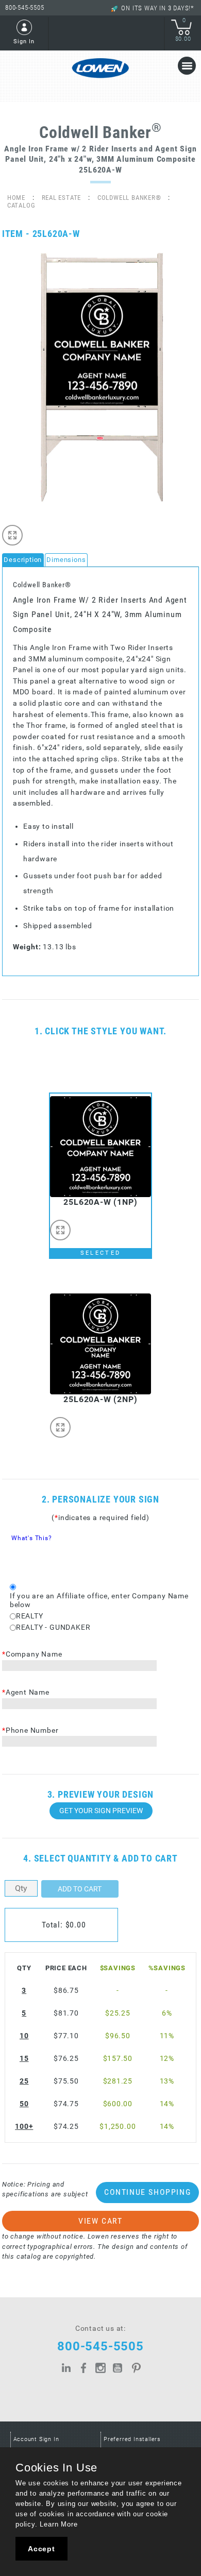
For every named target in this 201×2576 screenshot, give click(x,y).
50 (24, 2104)
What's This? (32, 1538)
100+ (24, 2127)
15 (24, 2059)
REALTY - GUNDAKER (53, 1627)
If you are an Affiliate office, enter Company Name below (99, 1600)
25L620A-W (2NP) (100, 1399)
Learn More (58, 2524)
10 (24, 2036)
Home (16, 198)
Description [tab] (23, 560)
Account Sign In (36, 2439)
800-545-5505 (25, 7)
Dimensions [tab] (66, 560)
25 (24, 2081)
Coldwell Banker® (129, 198)
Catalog (21, 205)
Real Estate (62, 198)
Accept (41, 2549)
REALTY (30, 1616)
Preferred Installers (132, 2439)
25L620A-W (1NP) (100, 1202)
